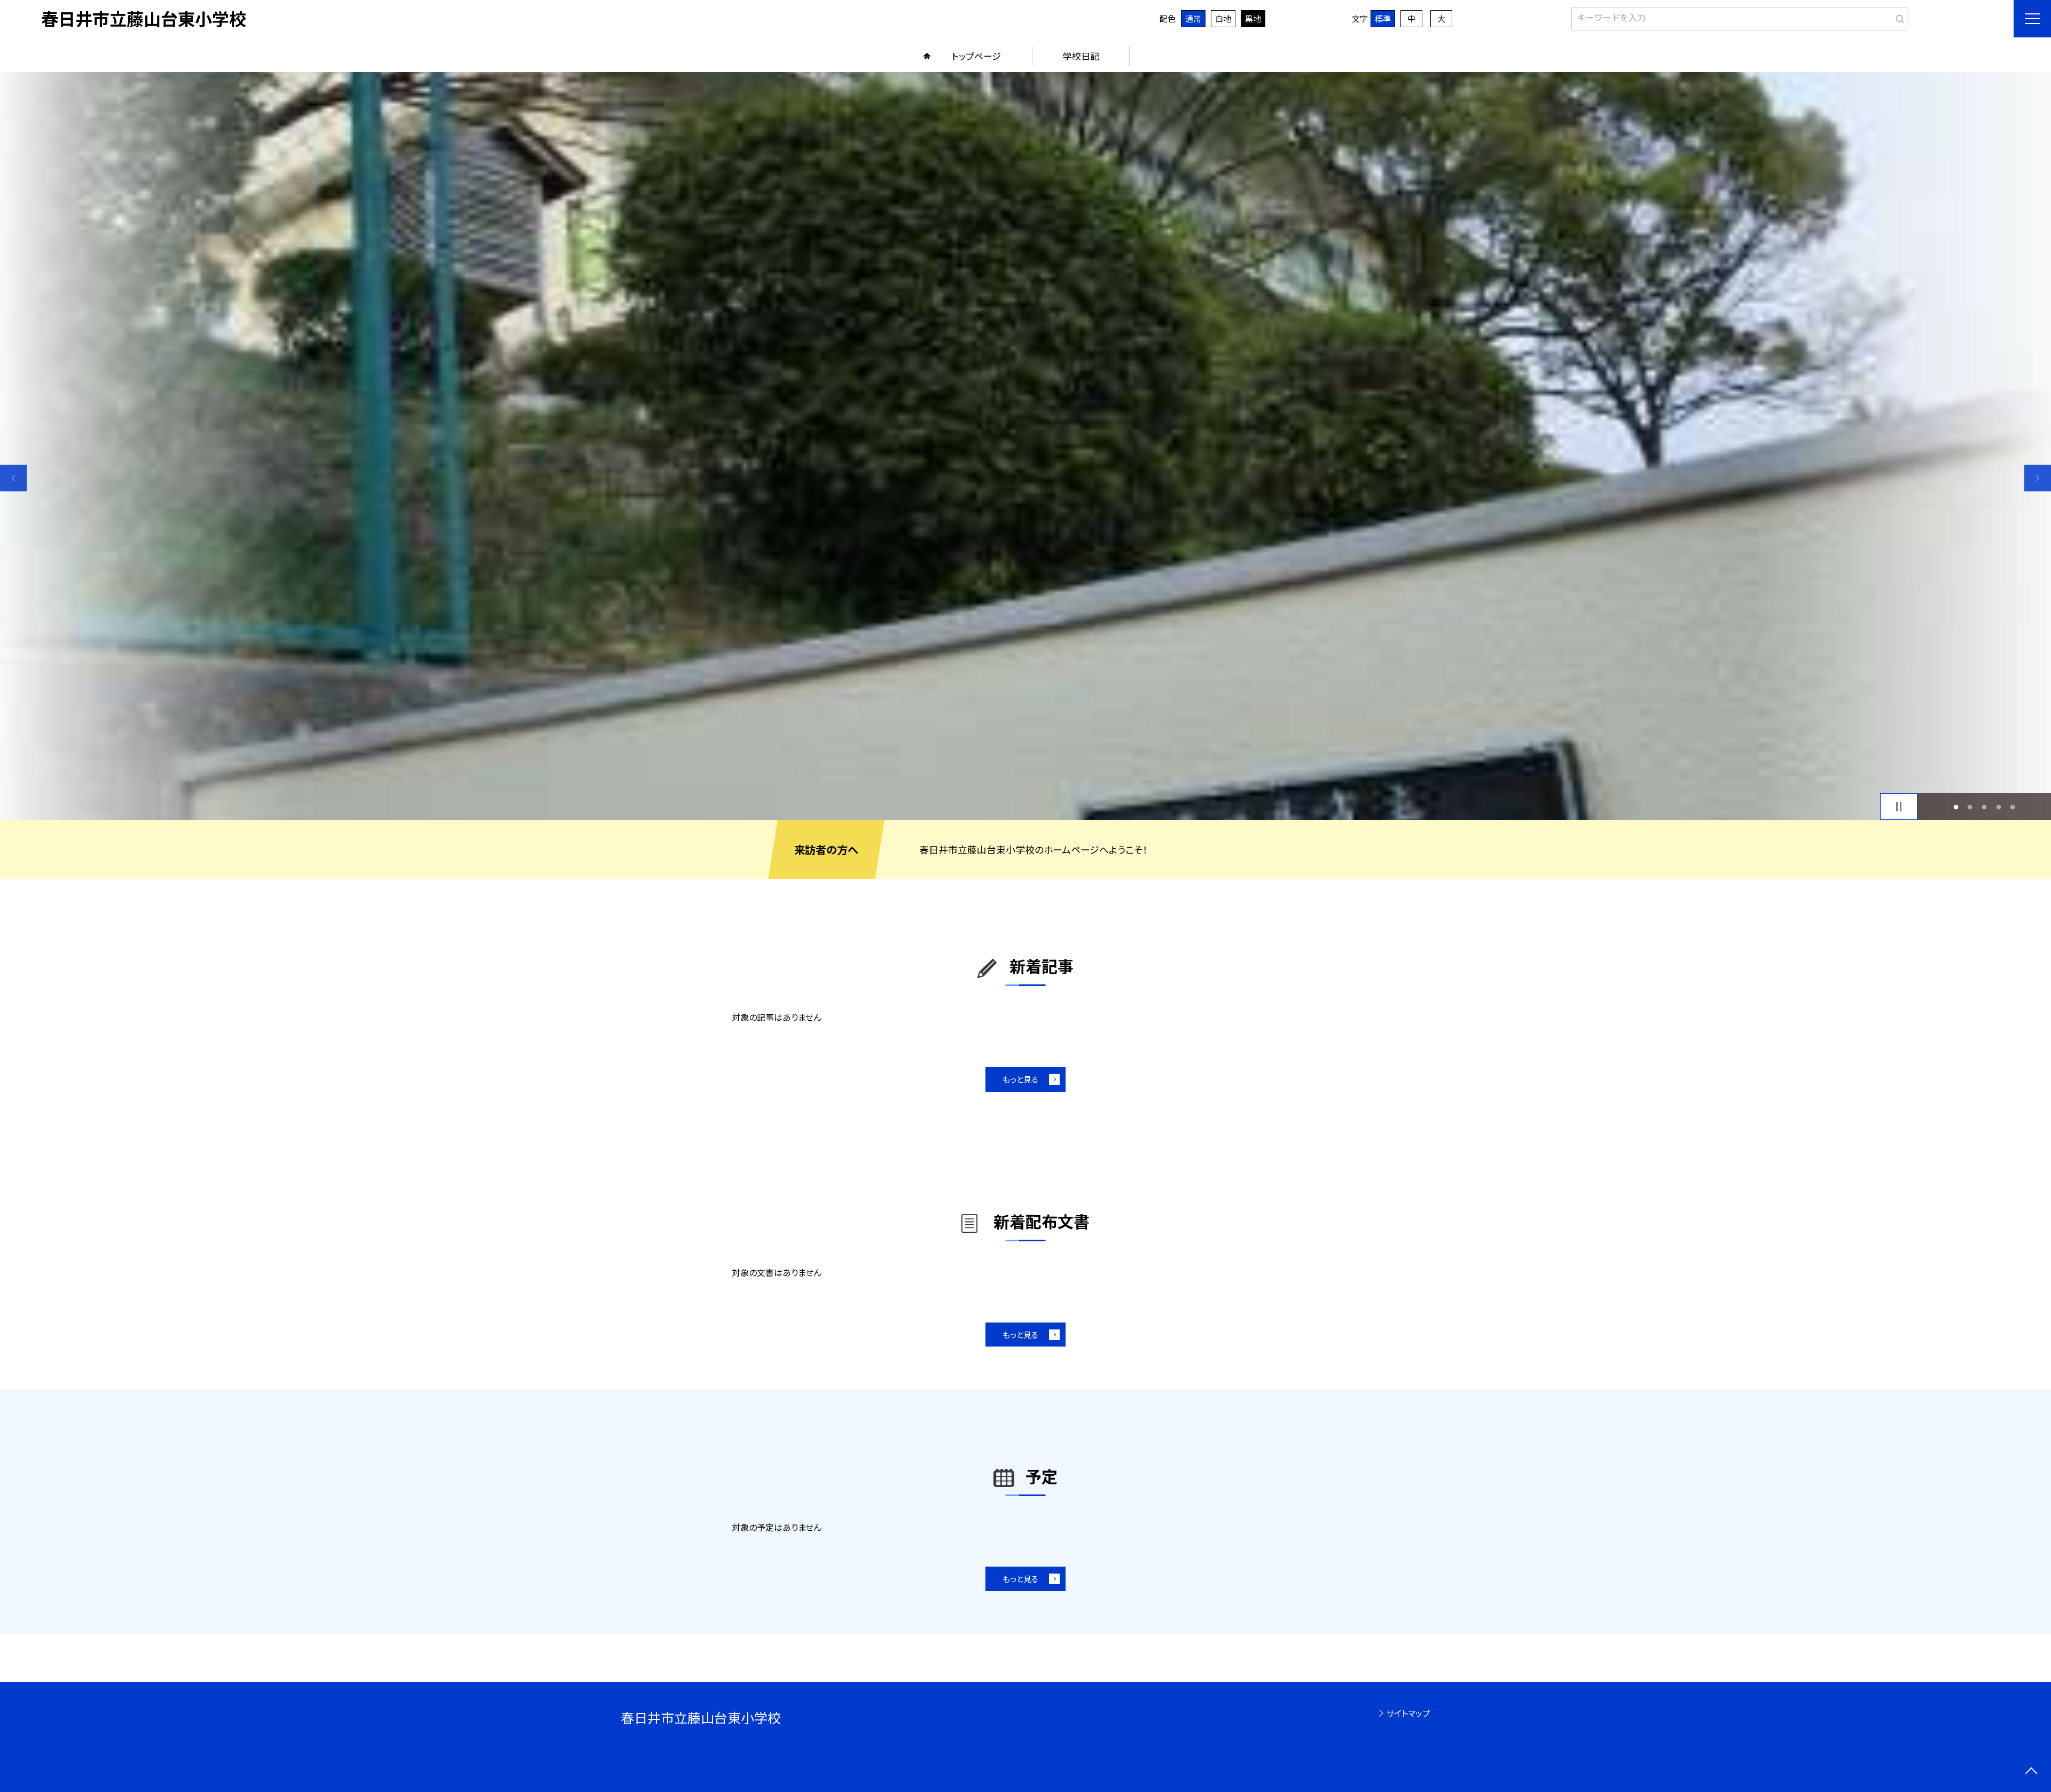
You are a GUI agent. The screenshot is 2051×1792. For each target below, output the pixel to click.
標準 (1383, 18)
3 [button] (1985, 807)
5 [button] (2013, 807)
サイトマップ (1408, 1713)
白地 (1223, 18)
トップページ (976, 56)
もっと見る (1020, 1079)
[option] (1025, 446)
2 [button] (1970, 807)
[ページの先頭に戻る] (2031, 1772)
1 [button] (1956, 807)
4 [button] (1998, 807)
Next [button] (2038, 478)
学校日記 (1081, 56)
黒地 (1253, 18)
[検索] (1898, 17)
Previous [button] (13, 478)
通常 (1193, 18)
